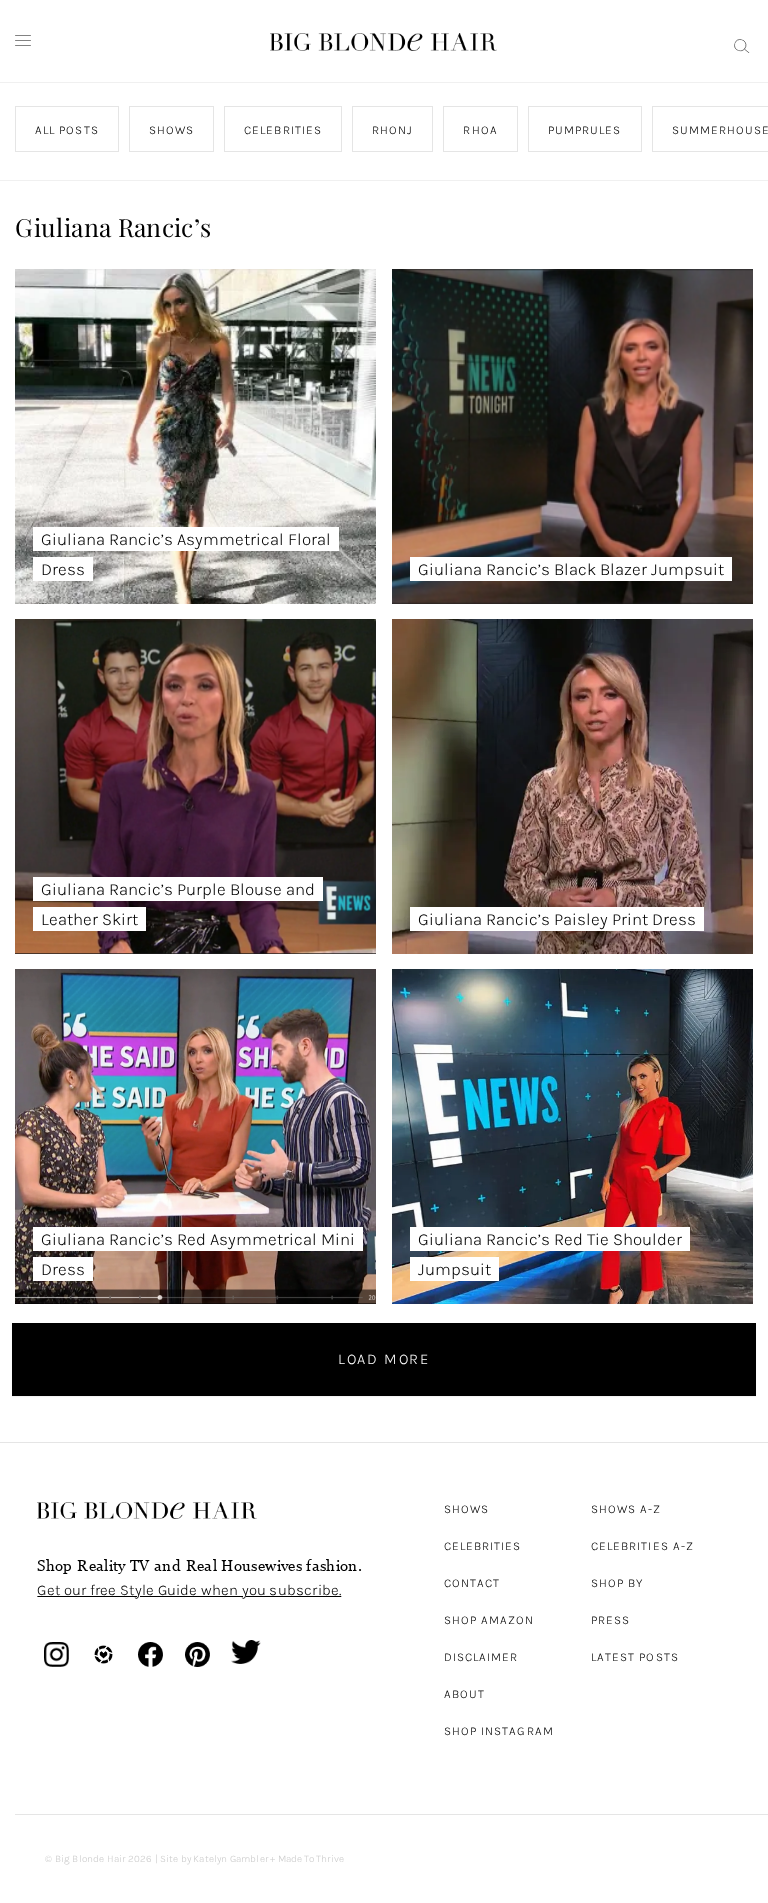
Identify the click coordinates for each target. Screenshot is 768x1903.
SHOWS (171, 130)
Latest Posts (635, 1657)
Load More (384, 1359)
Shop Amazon (489, 1620)
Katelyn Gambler (230, 1859)
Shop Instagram (499, 1731)
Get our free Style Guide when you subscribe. (189, 1590)
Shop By (617, 1583)
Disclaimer (481, 1657)
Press (610, 1620)
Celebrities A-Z (642, 1546)
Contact (472, 1583)
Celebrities (483, 1546)
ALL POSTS (67, 130)
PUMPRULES (585, 130)
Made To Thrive (311, 1859)
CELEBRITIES (284, 130)
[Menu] (23, 41)
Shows (466, 1509)
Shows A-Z (626, 1509)
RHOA (481, 130)
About (464, 1694)
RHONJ (392, 130)
